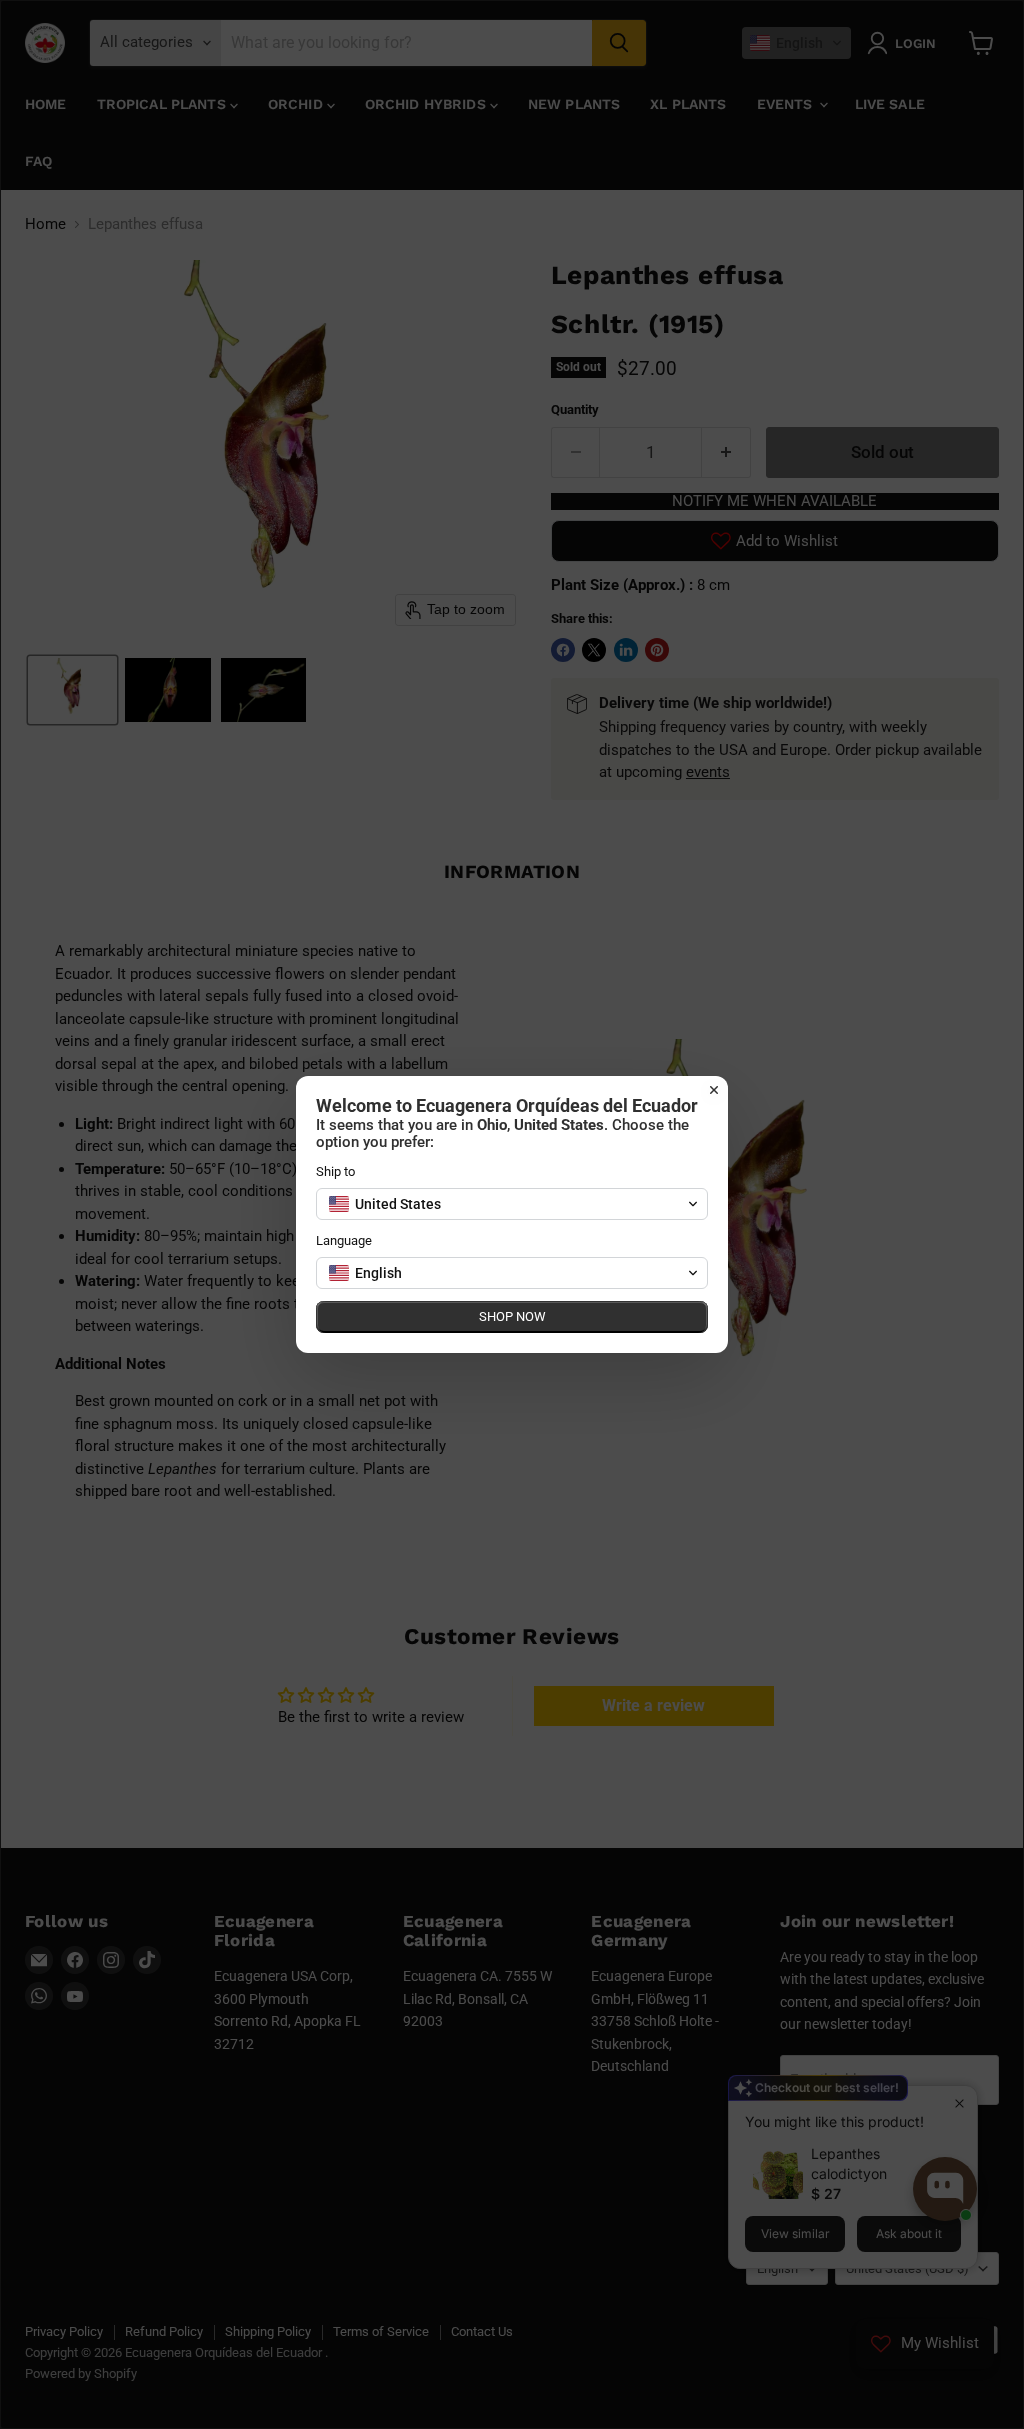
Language (344, 1240)
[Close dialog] (714, 1090)
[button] (512, 1204)
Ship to (335, 1171)
